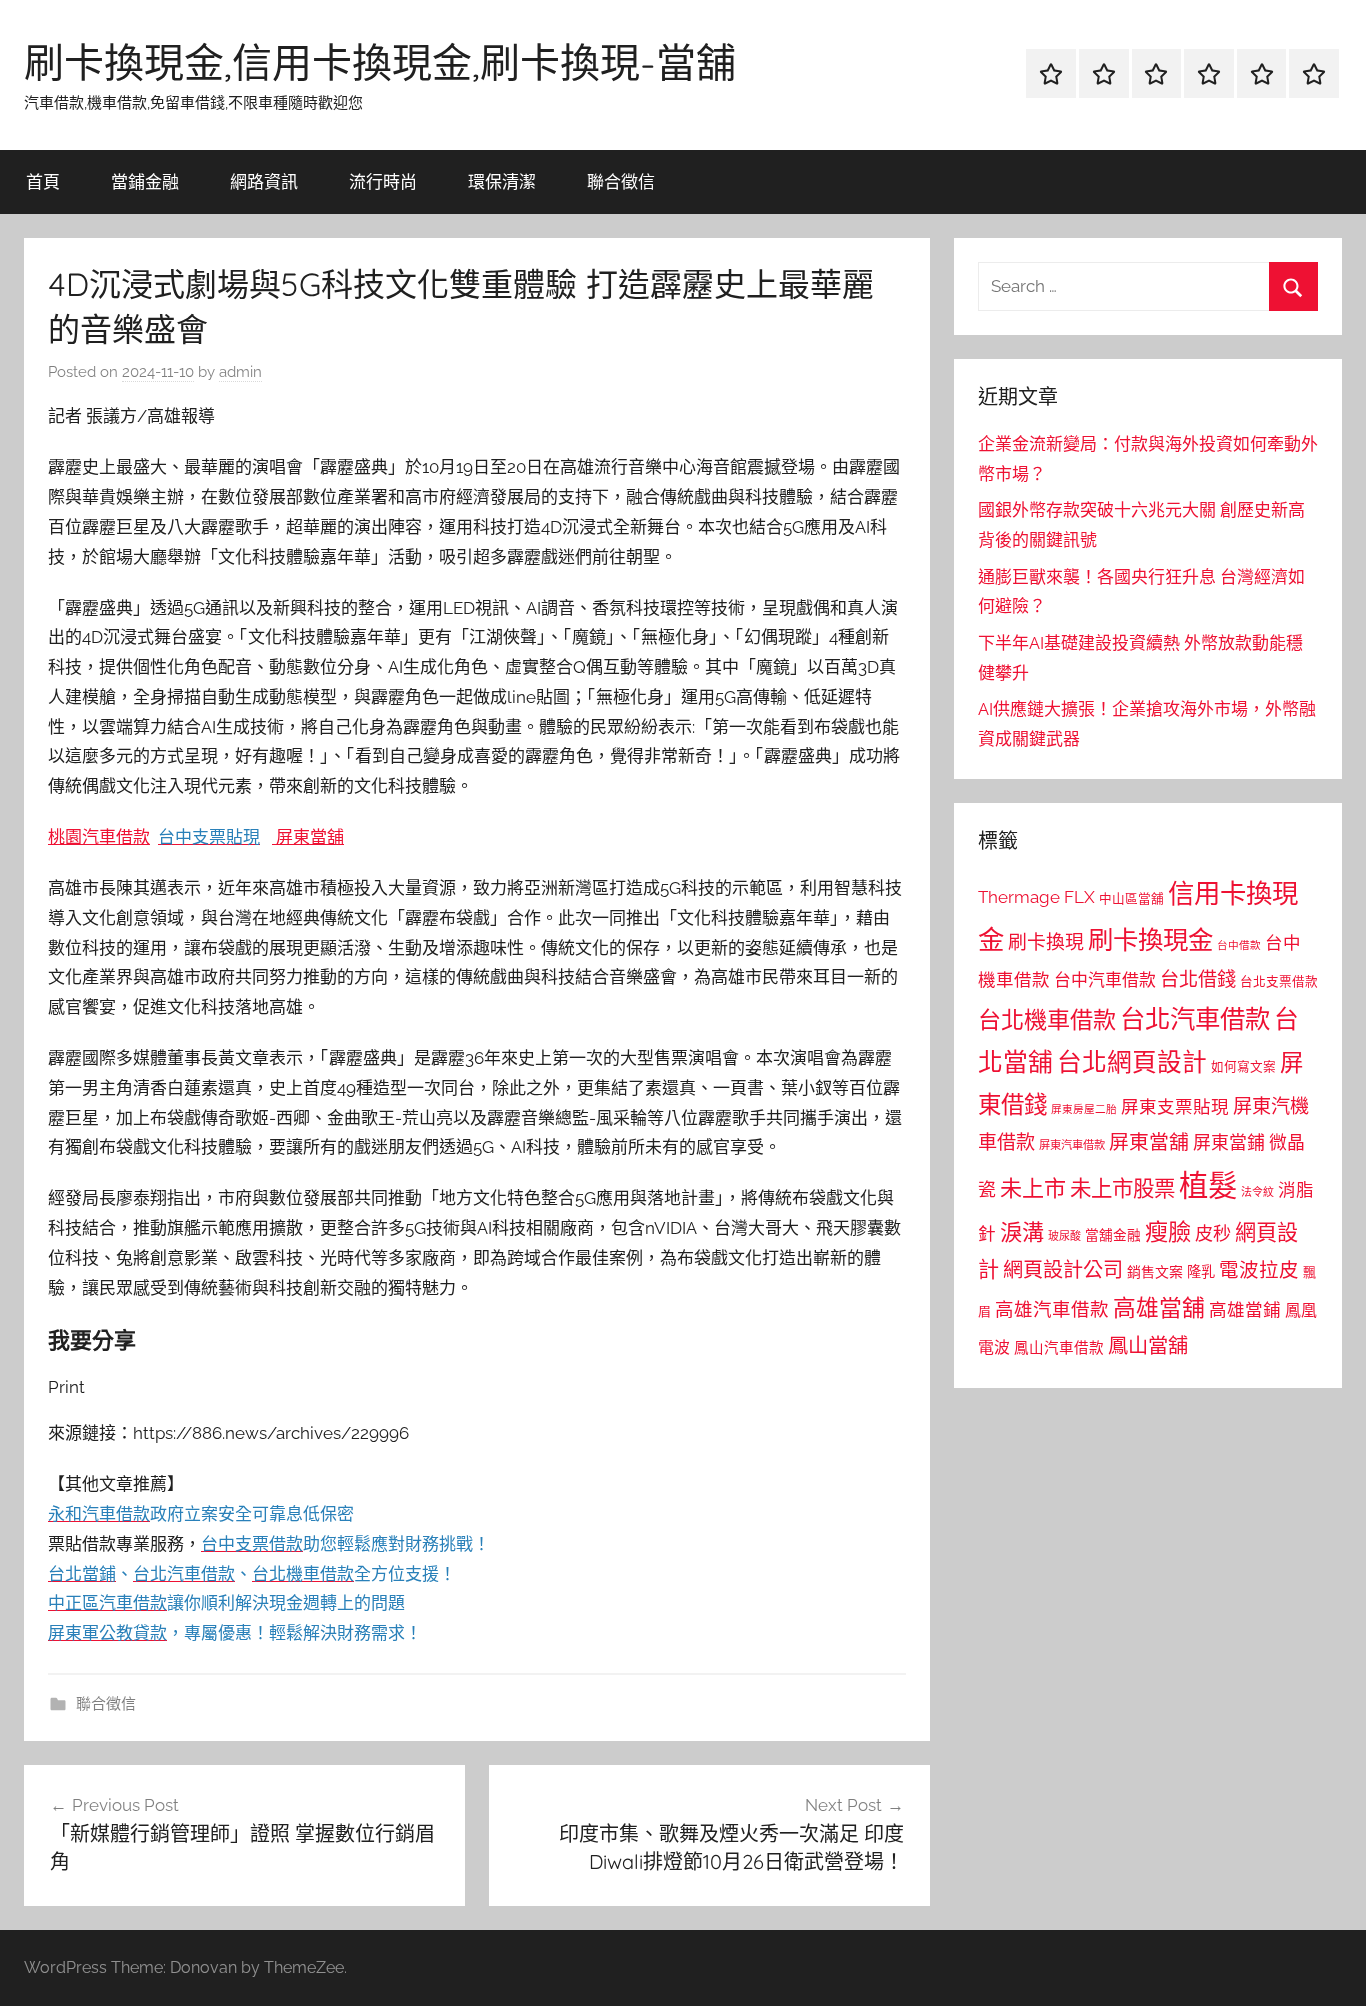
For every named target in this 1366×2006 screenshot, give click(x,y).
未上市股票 (1122, 1188)
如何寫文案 (1243, 1066)
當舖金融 (1113, 1235)
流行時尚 (383, 181)
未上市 (1033, 1188)
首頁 (43, 181)
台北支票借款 (1279, 981)
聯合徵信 (621, 181)
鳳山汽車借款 (1059, 1347)
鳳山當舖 (1148, 1346)
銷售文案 (1155, 1272)
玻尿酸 (1064, 1236)
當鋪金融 (145, 181)
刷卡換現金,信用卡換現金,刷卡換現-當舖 (380, 62)
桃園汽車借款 (99, 837)
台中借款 (1239, 945)
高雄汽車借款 (1052, 1309)
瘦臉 (1168, 1231)
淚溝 (1022, 1232)
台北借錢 (1198, 979)
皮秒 (1213, 1233)
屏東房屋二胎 (1084, 1109)
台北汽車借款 (1195, 1019)
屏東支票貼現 (1175, 1107)
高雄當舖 (1159, 1308)
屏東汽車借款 (1072, 1145)
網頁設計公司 (1063, 1270)
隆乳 (1201, 1272)
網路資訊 (264, 181)
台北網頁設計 (1132, 1062)
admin (240, 372)
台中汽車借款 (1105, 980)
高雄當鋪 (1245, 1310)
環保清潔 (502, 181)
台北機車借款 (1047, 1019)
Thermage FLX (1036, 897)
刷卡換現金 (1150, 940)
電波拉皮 (1259, 1270)
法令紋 (1257, 1192)
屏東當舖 (310, 837)
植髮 (1208, 1185)
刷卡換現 (1046, 942)
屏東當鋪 (1229, 1142)
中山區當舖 (1131, 898)
